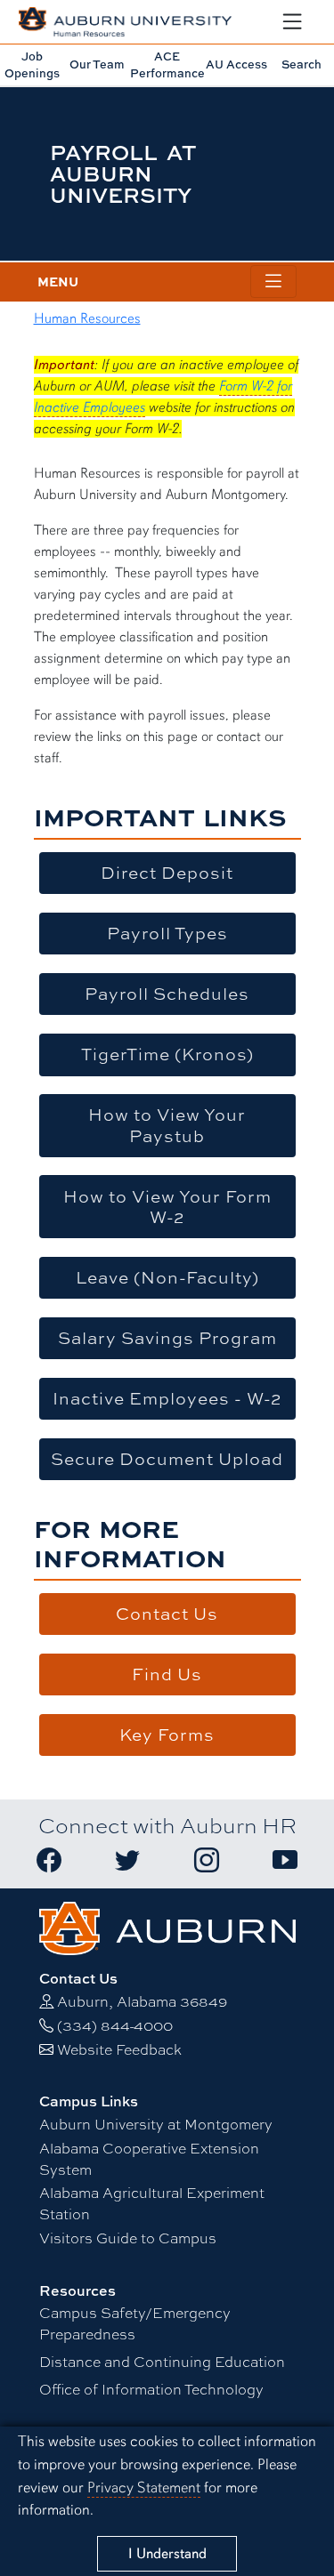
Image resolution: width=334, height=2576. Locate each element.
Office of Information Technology (151, 2390)
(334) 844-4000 (115, 2026)
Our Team (97, 64)
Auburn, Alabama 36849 (142, 2002)
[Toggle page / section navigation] (273, 282)
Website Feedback (119, 2050)
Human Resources (87, 318)
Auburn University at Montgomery (156, 2125)
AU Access (236, 64)
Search (301, 64)
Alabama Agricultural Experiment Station (152, 2204)
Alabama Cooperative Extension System (149, 2159)
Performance (167, 64)
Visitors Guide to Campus (128, 2238)
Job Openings (32, 64)
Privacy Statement (144, 2487)
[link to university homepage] (167, 1926)
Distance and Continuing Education (162, 2362)
